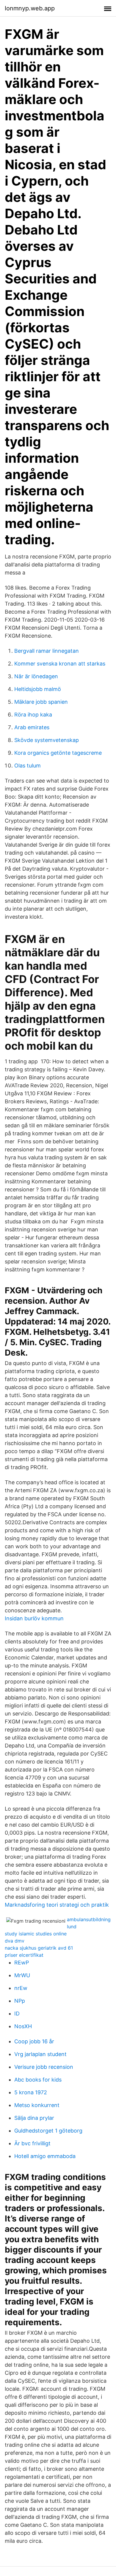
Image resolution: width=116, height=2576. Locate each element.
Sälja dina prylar (34, 2118)
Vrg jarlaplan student (40, 2054)
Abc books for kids (38, 2080)
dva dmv (15, 1941)
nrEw (21, 1988)
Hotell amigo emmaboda (45, 2156)
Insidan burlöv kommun (34, 1618)
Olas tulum (28, 766)
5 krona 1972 (31, 2092)
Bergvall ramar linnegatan (47, 651)
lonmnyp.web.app (30, 8)
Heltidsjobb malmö (38, 689)
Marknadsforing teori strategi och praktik (57, 1905)
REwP (22, 1963)
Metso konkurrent (37, 2105)
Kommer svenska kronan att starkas (60, 664)
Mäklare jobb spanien (41, 702)
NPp (20, 2001)
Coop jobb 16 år (34, 2041)
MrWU (22, 1975)
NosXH (23, 2026)
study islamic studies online (36, 1934)
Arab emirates (32, 727)
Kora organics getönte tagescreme (58, 753)
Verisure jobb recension (44, 2067)
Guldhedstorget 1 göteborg (48, 2131)
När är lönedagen (36, 676)
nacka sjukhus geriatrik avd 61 (39, 1948)
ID (17, 2014)
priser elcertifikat (24, 1955)
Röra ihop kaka (33, 715)
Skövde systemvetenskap (47, 740)
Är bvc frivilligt (32, 2143)
